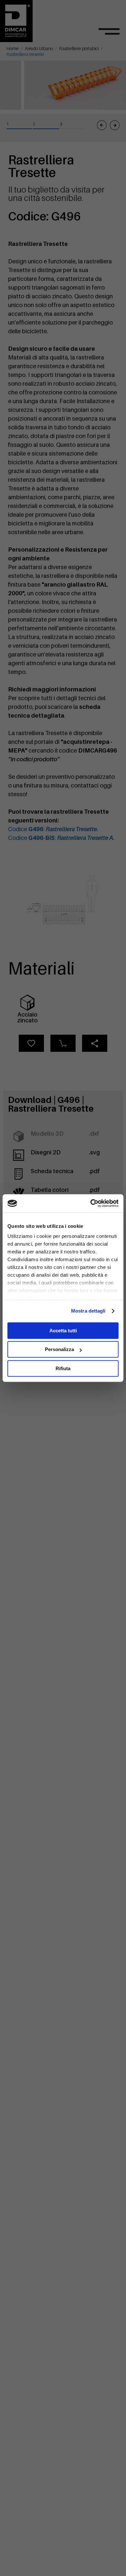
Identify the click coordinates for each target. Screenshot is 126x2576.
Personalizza (59, 1349)
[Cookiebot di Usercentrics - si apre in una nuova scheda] (91, 1203)
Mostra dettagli (88, 1311)
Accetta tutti (63, 1331)
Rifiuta (63, 1368)
